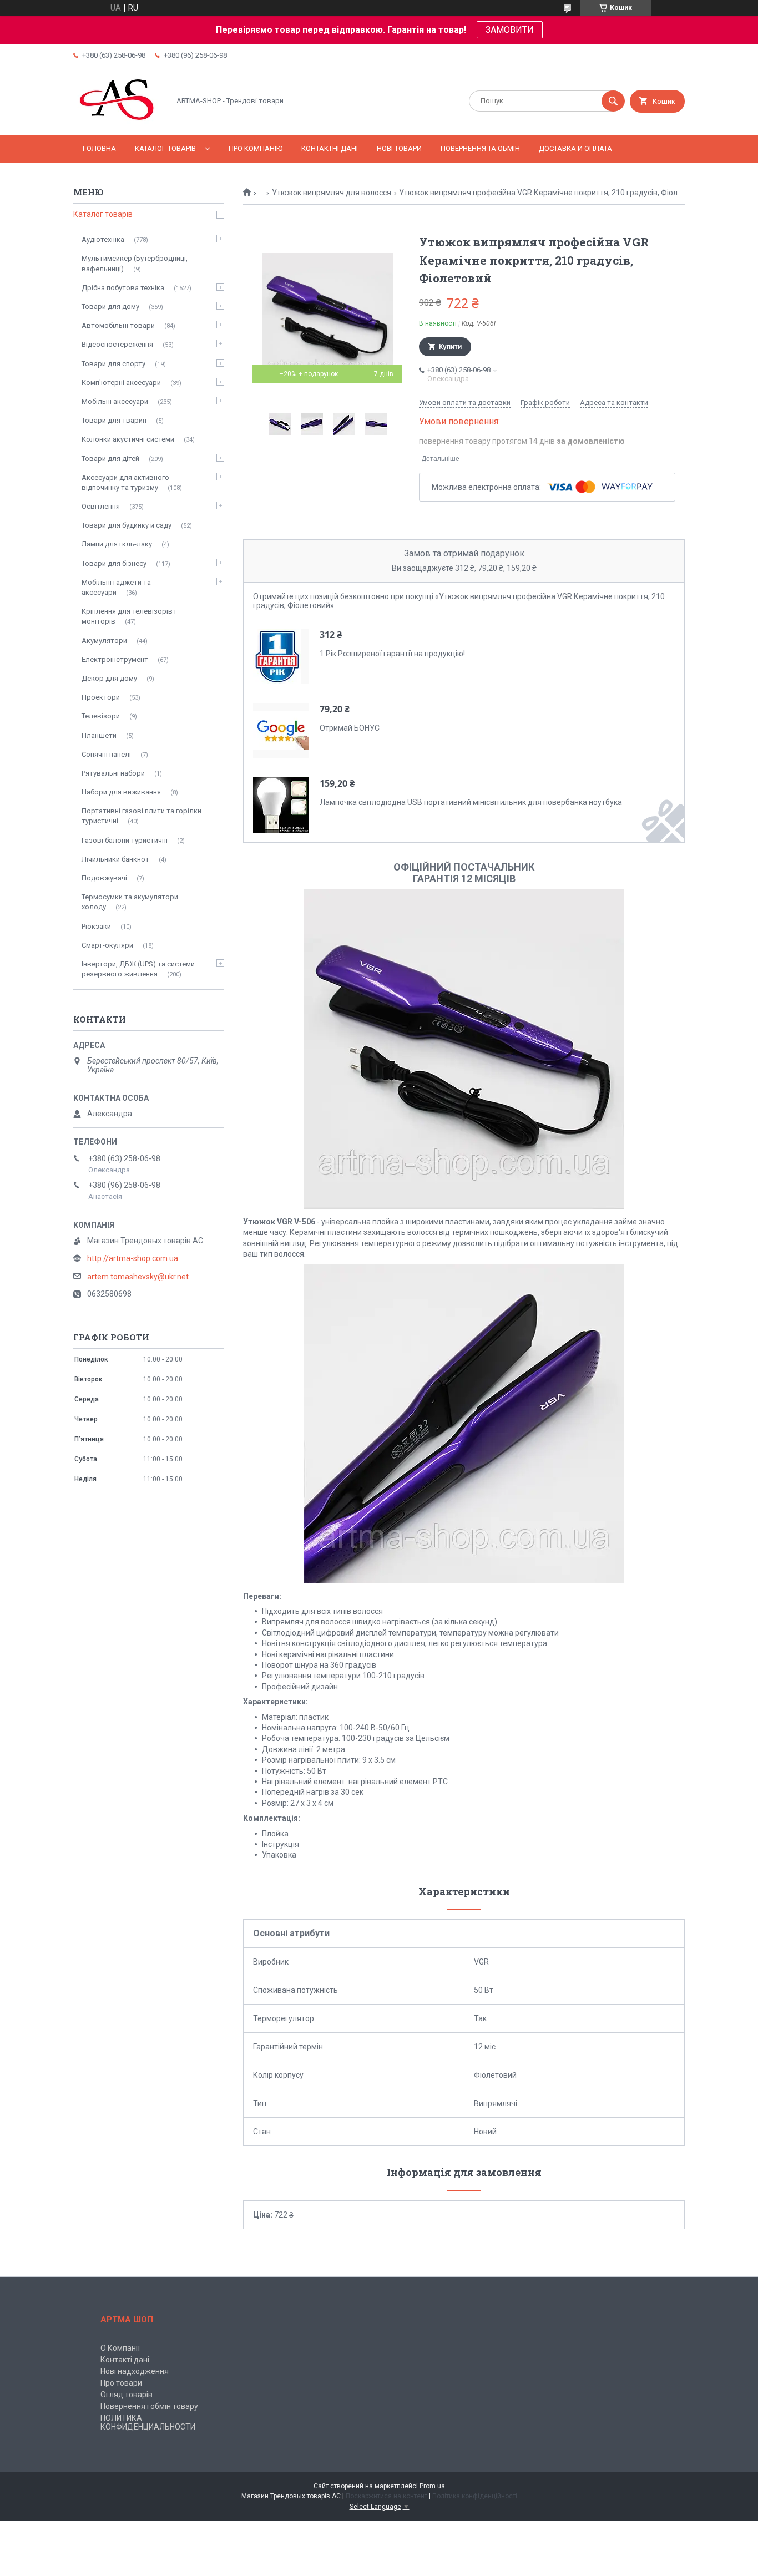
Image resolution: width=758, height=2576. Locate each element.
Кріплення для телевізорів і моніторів (129, 616)
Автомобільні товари (118, 325)
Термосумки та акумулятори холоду (130, 902)
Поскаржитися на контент (386, 2496)
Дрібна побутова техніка (123, 288)
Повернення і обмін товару (149, 2406)
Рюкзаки (96, 926)
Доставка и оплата (575, 148)
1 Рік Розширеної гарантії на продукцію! (392, 654)
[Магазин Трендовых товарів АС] (118, 121)
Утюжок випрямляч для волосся (332, 193)
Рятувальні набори (113, 773)
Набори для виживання (121, 792)
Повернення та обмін (480, 148)
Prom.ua (432, 2486)
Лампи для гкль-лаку (117, 544)
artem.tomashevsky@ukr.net (138, 1277)
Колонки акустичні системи (128, 439)
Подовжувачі (104, 878)
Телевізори (101, 716)
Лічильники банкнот (115, 859)
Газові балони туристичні (125, 840)
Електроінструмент (115, 659)
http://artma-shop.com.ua (133, 1258)
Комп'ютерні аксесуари (121, 383)
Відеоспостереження (117, 344)
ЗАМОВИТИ (510, 30)
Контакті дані (125, 2360)
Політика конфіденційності (475, 2496)
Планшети (99, 735)
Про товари (121, 2383)
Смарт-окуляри (107, 945)
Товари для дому (110, 307)
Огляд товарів (127, 2395)
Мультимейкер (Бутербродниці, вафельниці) (135, 263)
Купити (450, 347)
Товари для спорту (113, 364)
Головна (99, 148)
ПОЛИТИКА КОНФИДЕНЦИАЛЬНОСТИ (148, 2422)
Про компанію (256, 148)
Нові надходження (135, 2371)
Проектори (101, 697)
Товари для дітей (110, 459)
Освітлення (101, 506)
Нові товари (399, 148)
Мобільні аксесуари (115, 401)
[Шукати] (613, 101)
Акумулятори (104, 641)
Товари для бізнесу (114, 563)
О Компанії (120, 2348)
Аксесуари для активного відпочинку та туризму (125, 482)
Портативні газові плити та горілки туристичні (142, 816)
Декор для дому (109, 678)
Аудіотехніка (103, 239)
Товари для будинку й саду (127, 525)
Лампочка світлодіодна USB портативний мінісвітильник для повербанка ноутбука (471, 802)
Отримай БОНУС (350, 728)
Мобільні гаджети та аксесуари (116, 587)
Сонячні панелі (106, 754)
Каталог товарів (165, 148)
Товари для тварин (114, 420)
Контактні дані (330, 148)
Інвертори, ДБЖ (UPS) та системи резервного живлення (138, 969)
